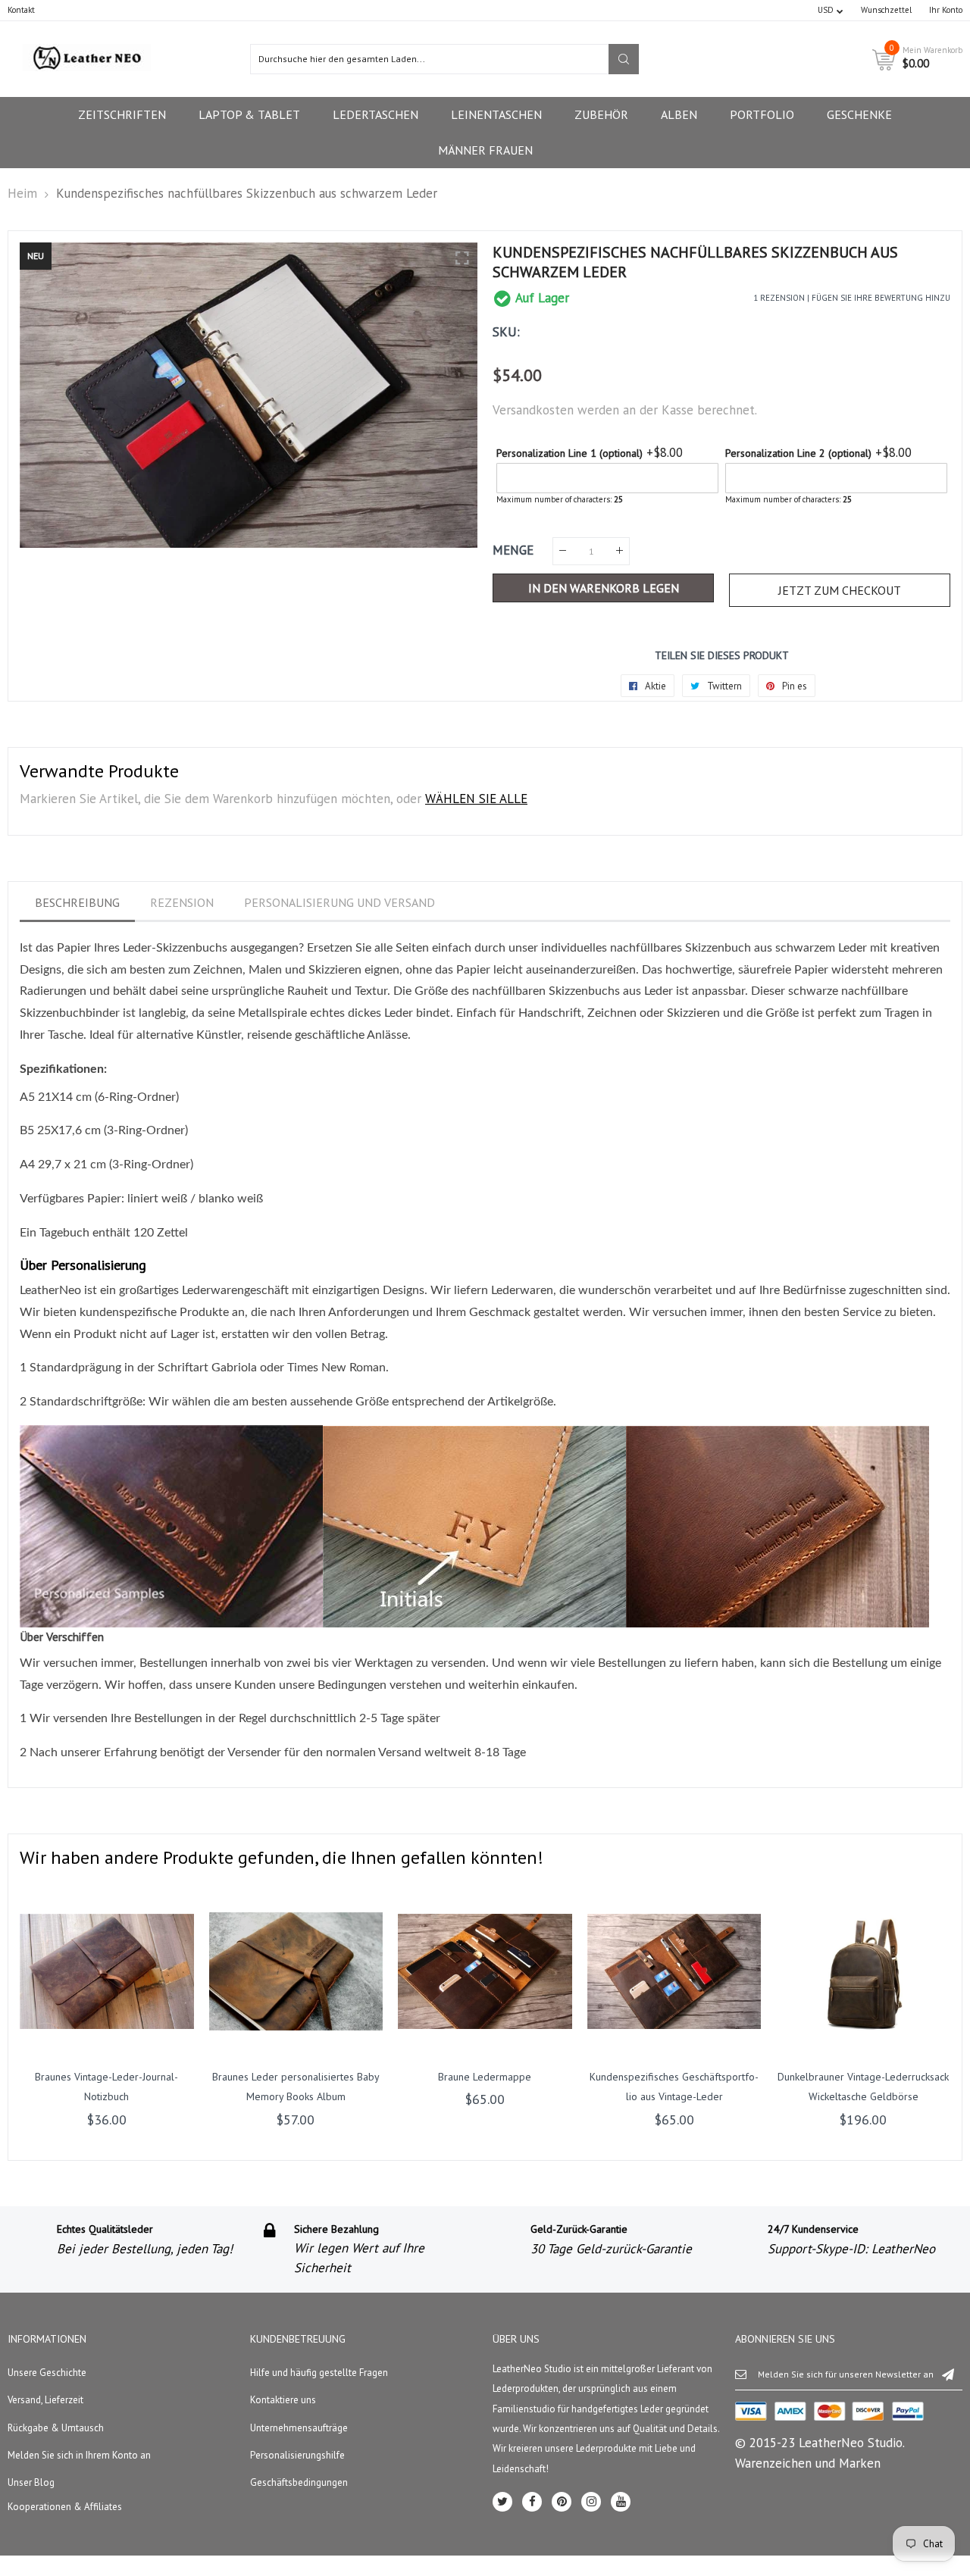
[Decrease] (563, 551)
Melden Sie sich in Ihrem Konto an (79, 2455)
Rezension (182, 902)
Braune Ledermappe (485, 2077)
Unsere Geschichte (47, 2373)
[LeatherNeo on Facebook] (532, 2502)
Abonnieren (948, 2374)
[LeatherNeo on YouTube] (621, 2502)
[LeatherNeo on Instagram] (591, 2502)
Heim (22, 193)
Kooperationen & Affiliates (65, 2507)
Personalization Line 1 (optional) (569, 453)
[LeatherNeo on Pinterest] (562, 2502)
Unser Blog (31, 2482)
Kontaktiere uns (283, 2400)
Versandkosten (533, 410)
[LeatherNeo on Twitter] (502, 2502)
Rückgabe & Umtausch (56, 2428)
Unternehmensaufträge (299, 2428)
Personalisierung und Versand (339, 902)
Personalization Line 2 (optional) (798, 453)
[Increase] (620, 551)
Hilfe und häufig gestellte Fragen (319, 2373)
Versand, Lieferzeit (45, 2400)
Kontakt (21, 10)
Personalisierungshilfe (297, 2455)
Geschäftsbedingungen (299, 2482)
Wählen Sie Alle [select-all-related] (476, 799)
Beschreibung (77, 902)
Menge (513, 550)
